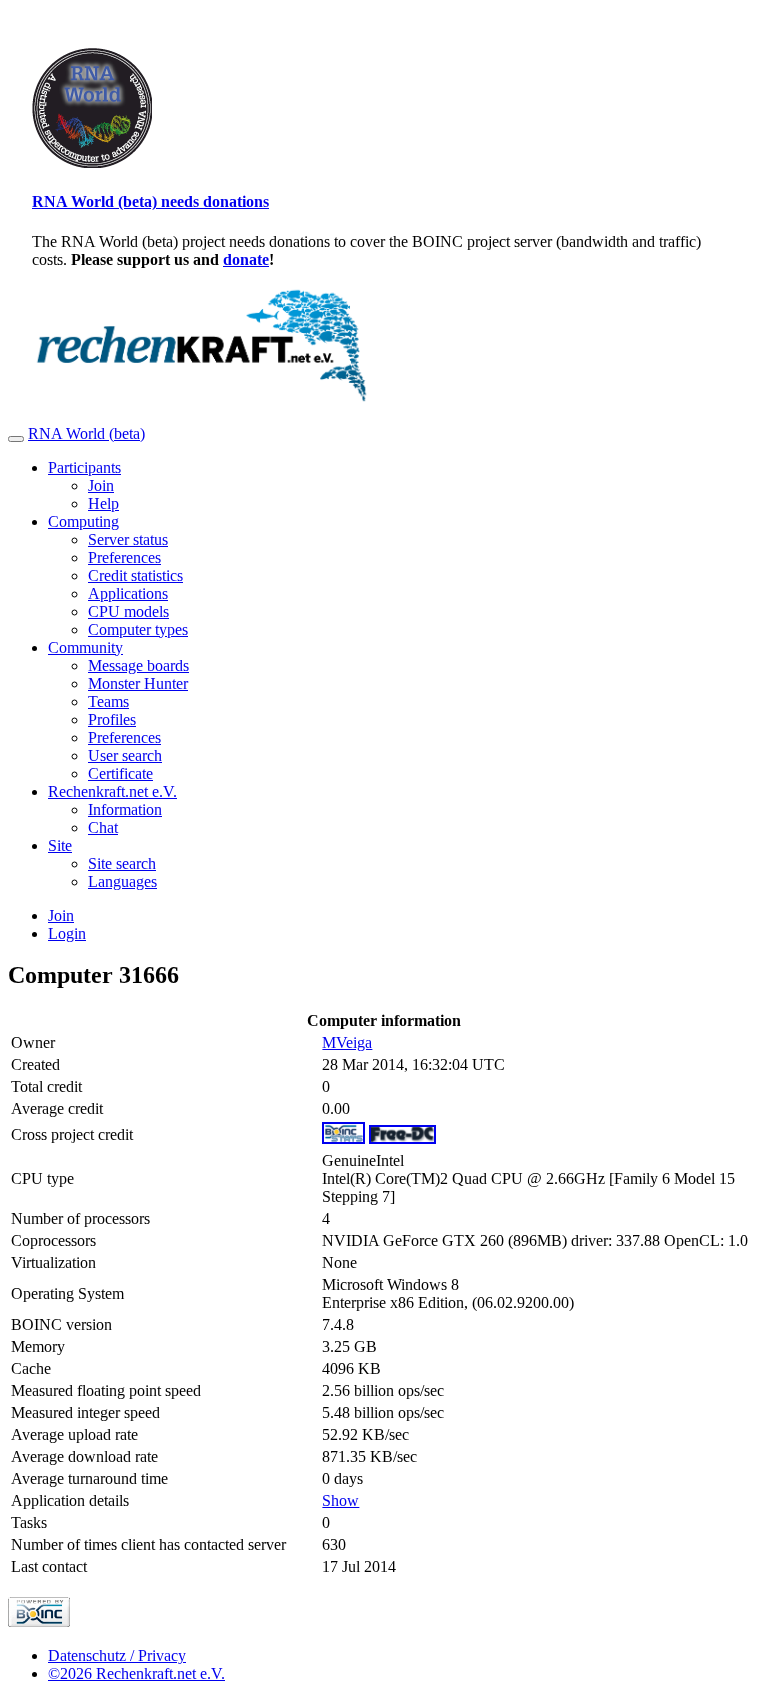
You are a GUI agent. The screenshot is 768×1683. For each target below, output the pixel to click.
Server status (128, 539)
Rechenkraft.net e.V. (112, 791)
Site (60, 845)
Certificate (120, 773)
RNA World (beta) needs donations (150, 201)
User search (125, 755)
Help (103, 503)
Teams (108, 701)
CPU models (128, 611)
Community (85, 647)
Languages (122, 881)
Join (101, 485)
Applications (128, 593)
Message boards (138, 665)
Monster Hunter (138, 683)
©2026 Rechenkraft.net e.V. (136, 1673)
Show (340, 1500)
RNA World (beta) (86, 433)
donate (246, 259)
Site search (122, 863)
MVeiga (347, 1042)
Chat (103, 827)
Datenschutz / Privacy (117, 1655)
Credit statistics (135, 575)
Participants (84, 467)
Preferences (124, 557)
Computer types (138, 629)
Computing (83, 521)
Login (67, 933)
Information (125, 809)
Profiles (112, 719)
